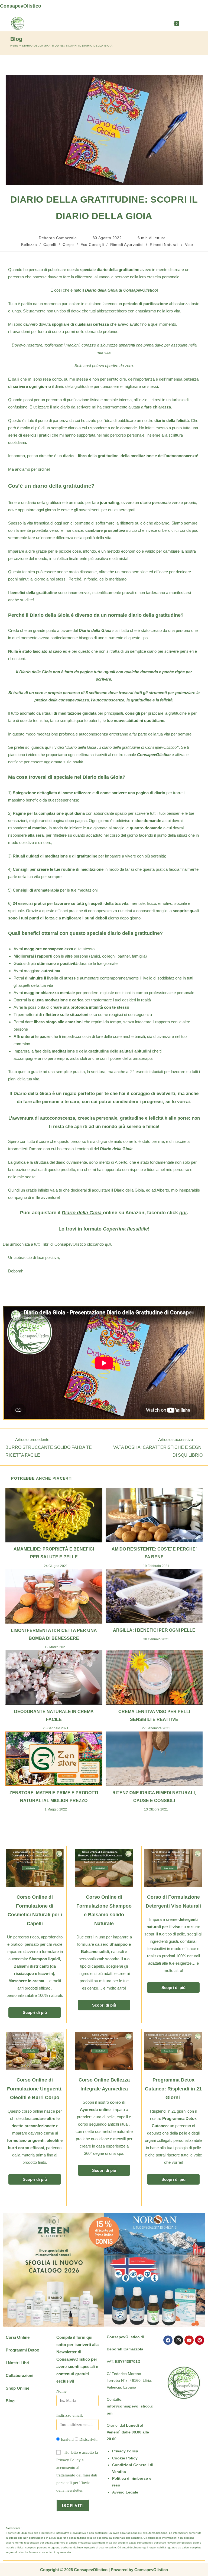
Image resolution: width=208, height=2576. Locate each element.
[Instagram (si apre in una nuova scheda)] (171, 7)
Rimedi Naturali (164, 245)
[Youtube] (189, 2340)
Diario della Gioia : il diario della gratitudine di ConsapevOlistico (121, 747)
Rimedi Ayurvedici (127, 245)
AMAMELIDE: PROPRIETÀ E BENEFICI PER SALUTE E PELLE (54, 1553)
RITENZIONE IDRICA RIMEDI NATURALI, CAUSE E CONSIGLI (154, 1797)
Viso (189, 245)
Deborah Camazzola (58, 238)
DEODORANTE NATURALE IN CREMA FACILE (54, 1716)
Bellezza (29, 245)
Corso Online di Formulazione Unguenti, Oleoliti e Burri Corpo (35, 2089)
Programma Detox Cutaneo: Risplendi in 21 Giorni (173, 2089)
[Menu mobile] (185, 23)
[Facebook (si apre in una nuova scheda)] (160, 7)
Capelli (50, 245)
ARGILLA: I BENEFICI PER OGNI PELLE (154, 1630)
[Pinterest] (200, 2340)
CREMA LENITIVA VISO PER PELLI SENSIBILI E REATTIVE (154, 1716)
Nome (61, 2391)
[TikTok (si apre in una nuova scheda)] (204, 7)
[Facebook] (168, 2340)
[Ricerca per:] (193, 23)
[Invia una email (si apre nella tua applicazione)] (194, 7)
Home (14, 46)
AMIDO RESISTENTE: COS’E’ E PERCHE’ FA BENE (154, 1553)
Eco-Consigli (92, 245)
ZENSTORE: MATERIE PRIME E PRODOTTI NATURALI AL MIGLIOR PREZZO (54, 1797)
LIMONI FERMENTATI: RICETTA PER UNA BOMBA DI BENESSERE (54, 1634)
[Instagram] (178, 2340)
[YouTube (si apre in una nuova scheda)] (182, 7)
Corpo (68, 245)
